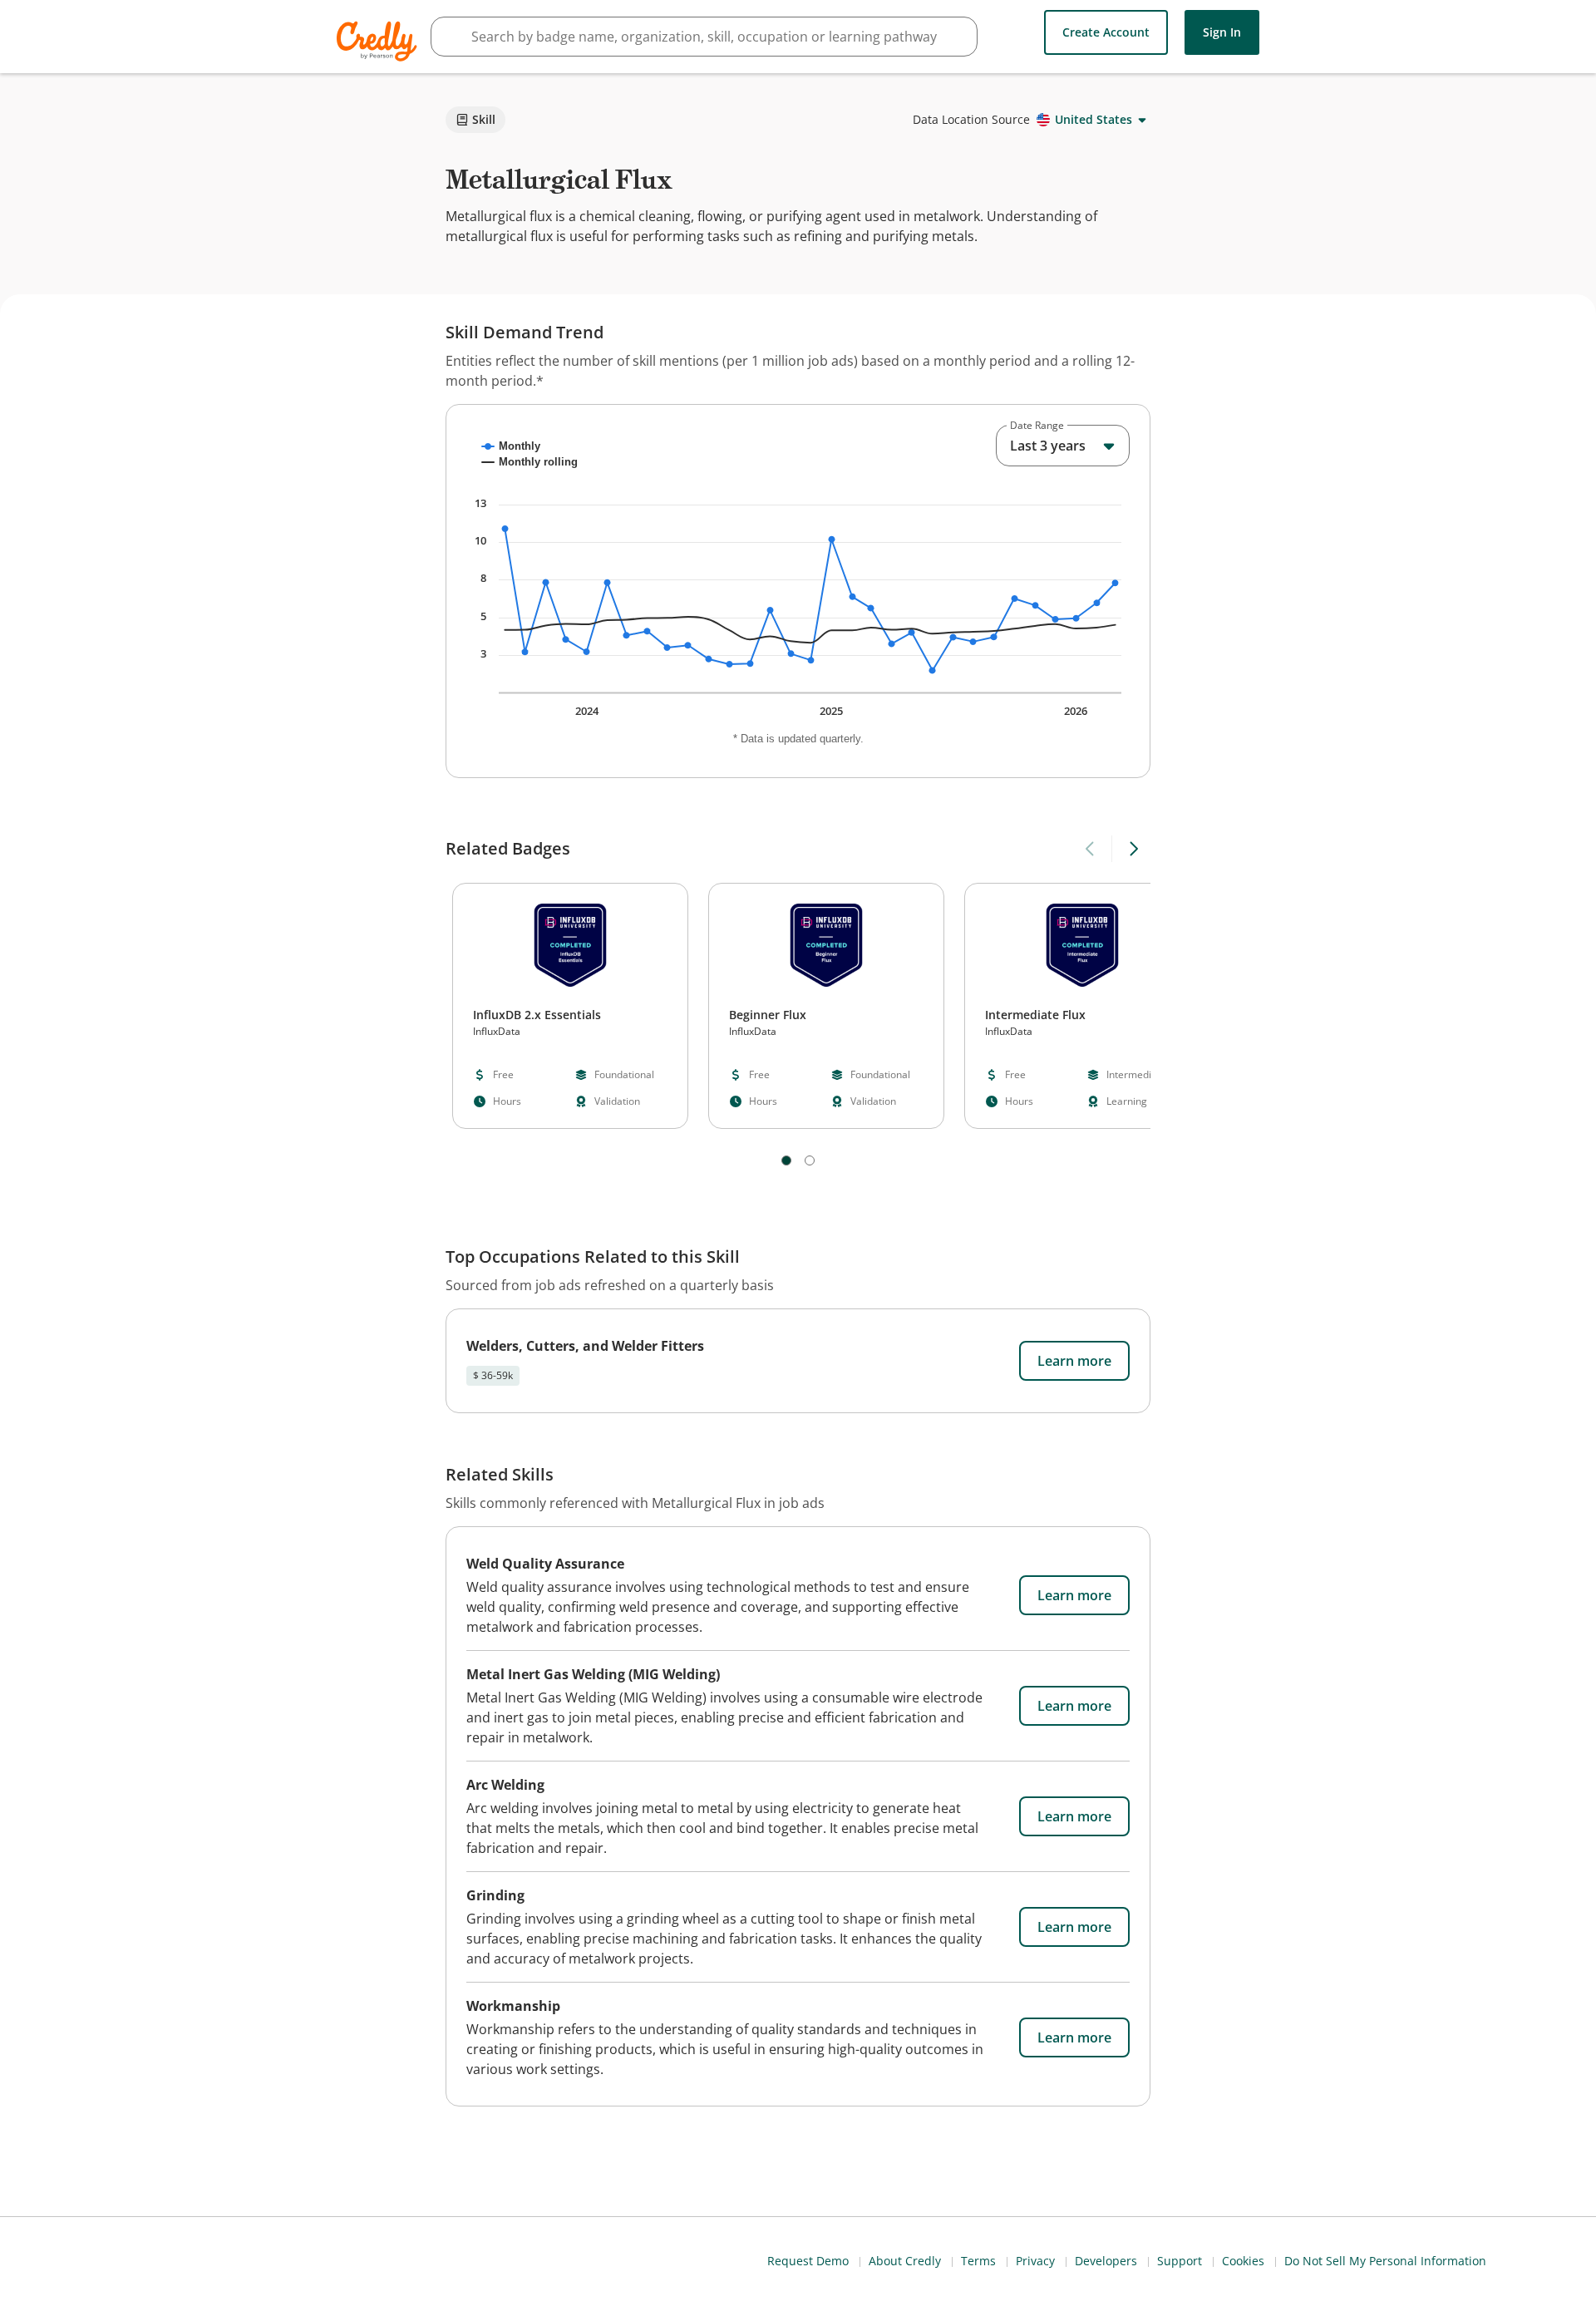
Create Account (1106, 32)
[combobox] (1063, 446)
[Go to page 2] (810, 1160)
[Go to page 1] (786, 1160)
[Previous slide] (1091, 849)
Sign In (1222, 32)
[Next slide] (1133, 849)
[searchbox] (704, 37)
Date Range (1037, 426)
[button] (570, 1006)
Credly (379, 41)
